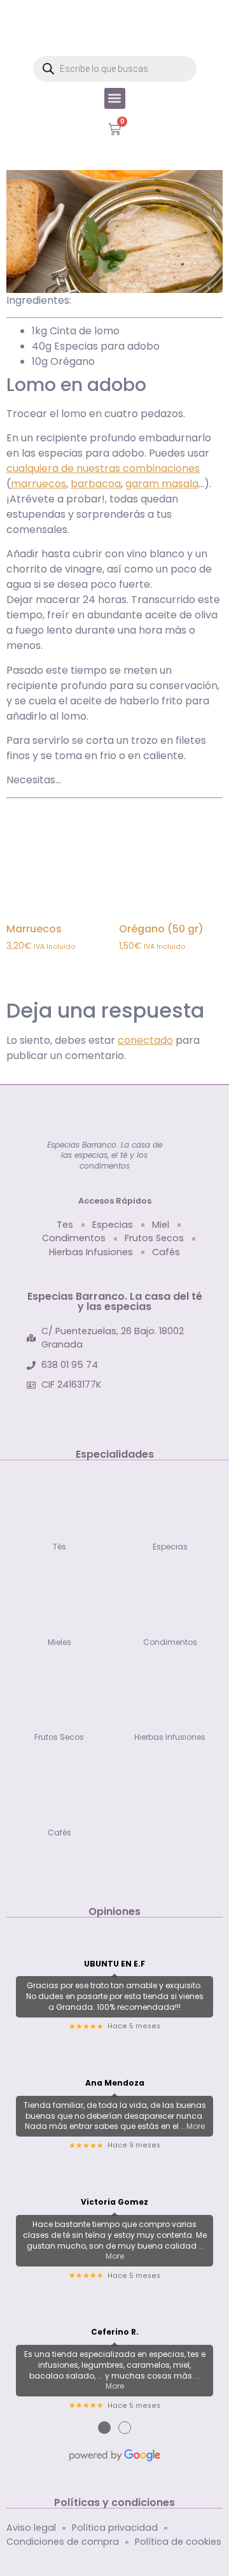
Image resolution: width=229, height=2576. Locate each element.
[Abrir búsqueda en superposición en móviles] (115, 69)
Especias (170, 1547)
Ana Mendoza (115, 2083)
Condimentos (170, 1642)
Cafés (59, 1832)
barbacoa (96, 484)
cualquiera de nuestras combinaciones (103, 468)
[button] (115, 98)
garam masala (162, 484)
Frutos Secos (59, 1737)
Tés (59, 1547)
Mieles (59, 1642)
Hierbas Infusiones (170, 1737)
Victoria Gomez (114, 2202)
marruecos (38, 484)
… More (193, 2126)
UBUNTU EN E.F (114, 1964)
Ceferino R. (115, 2332)
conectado (145, 1040)
